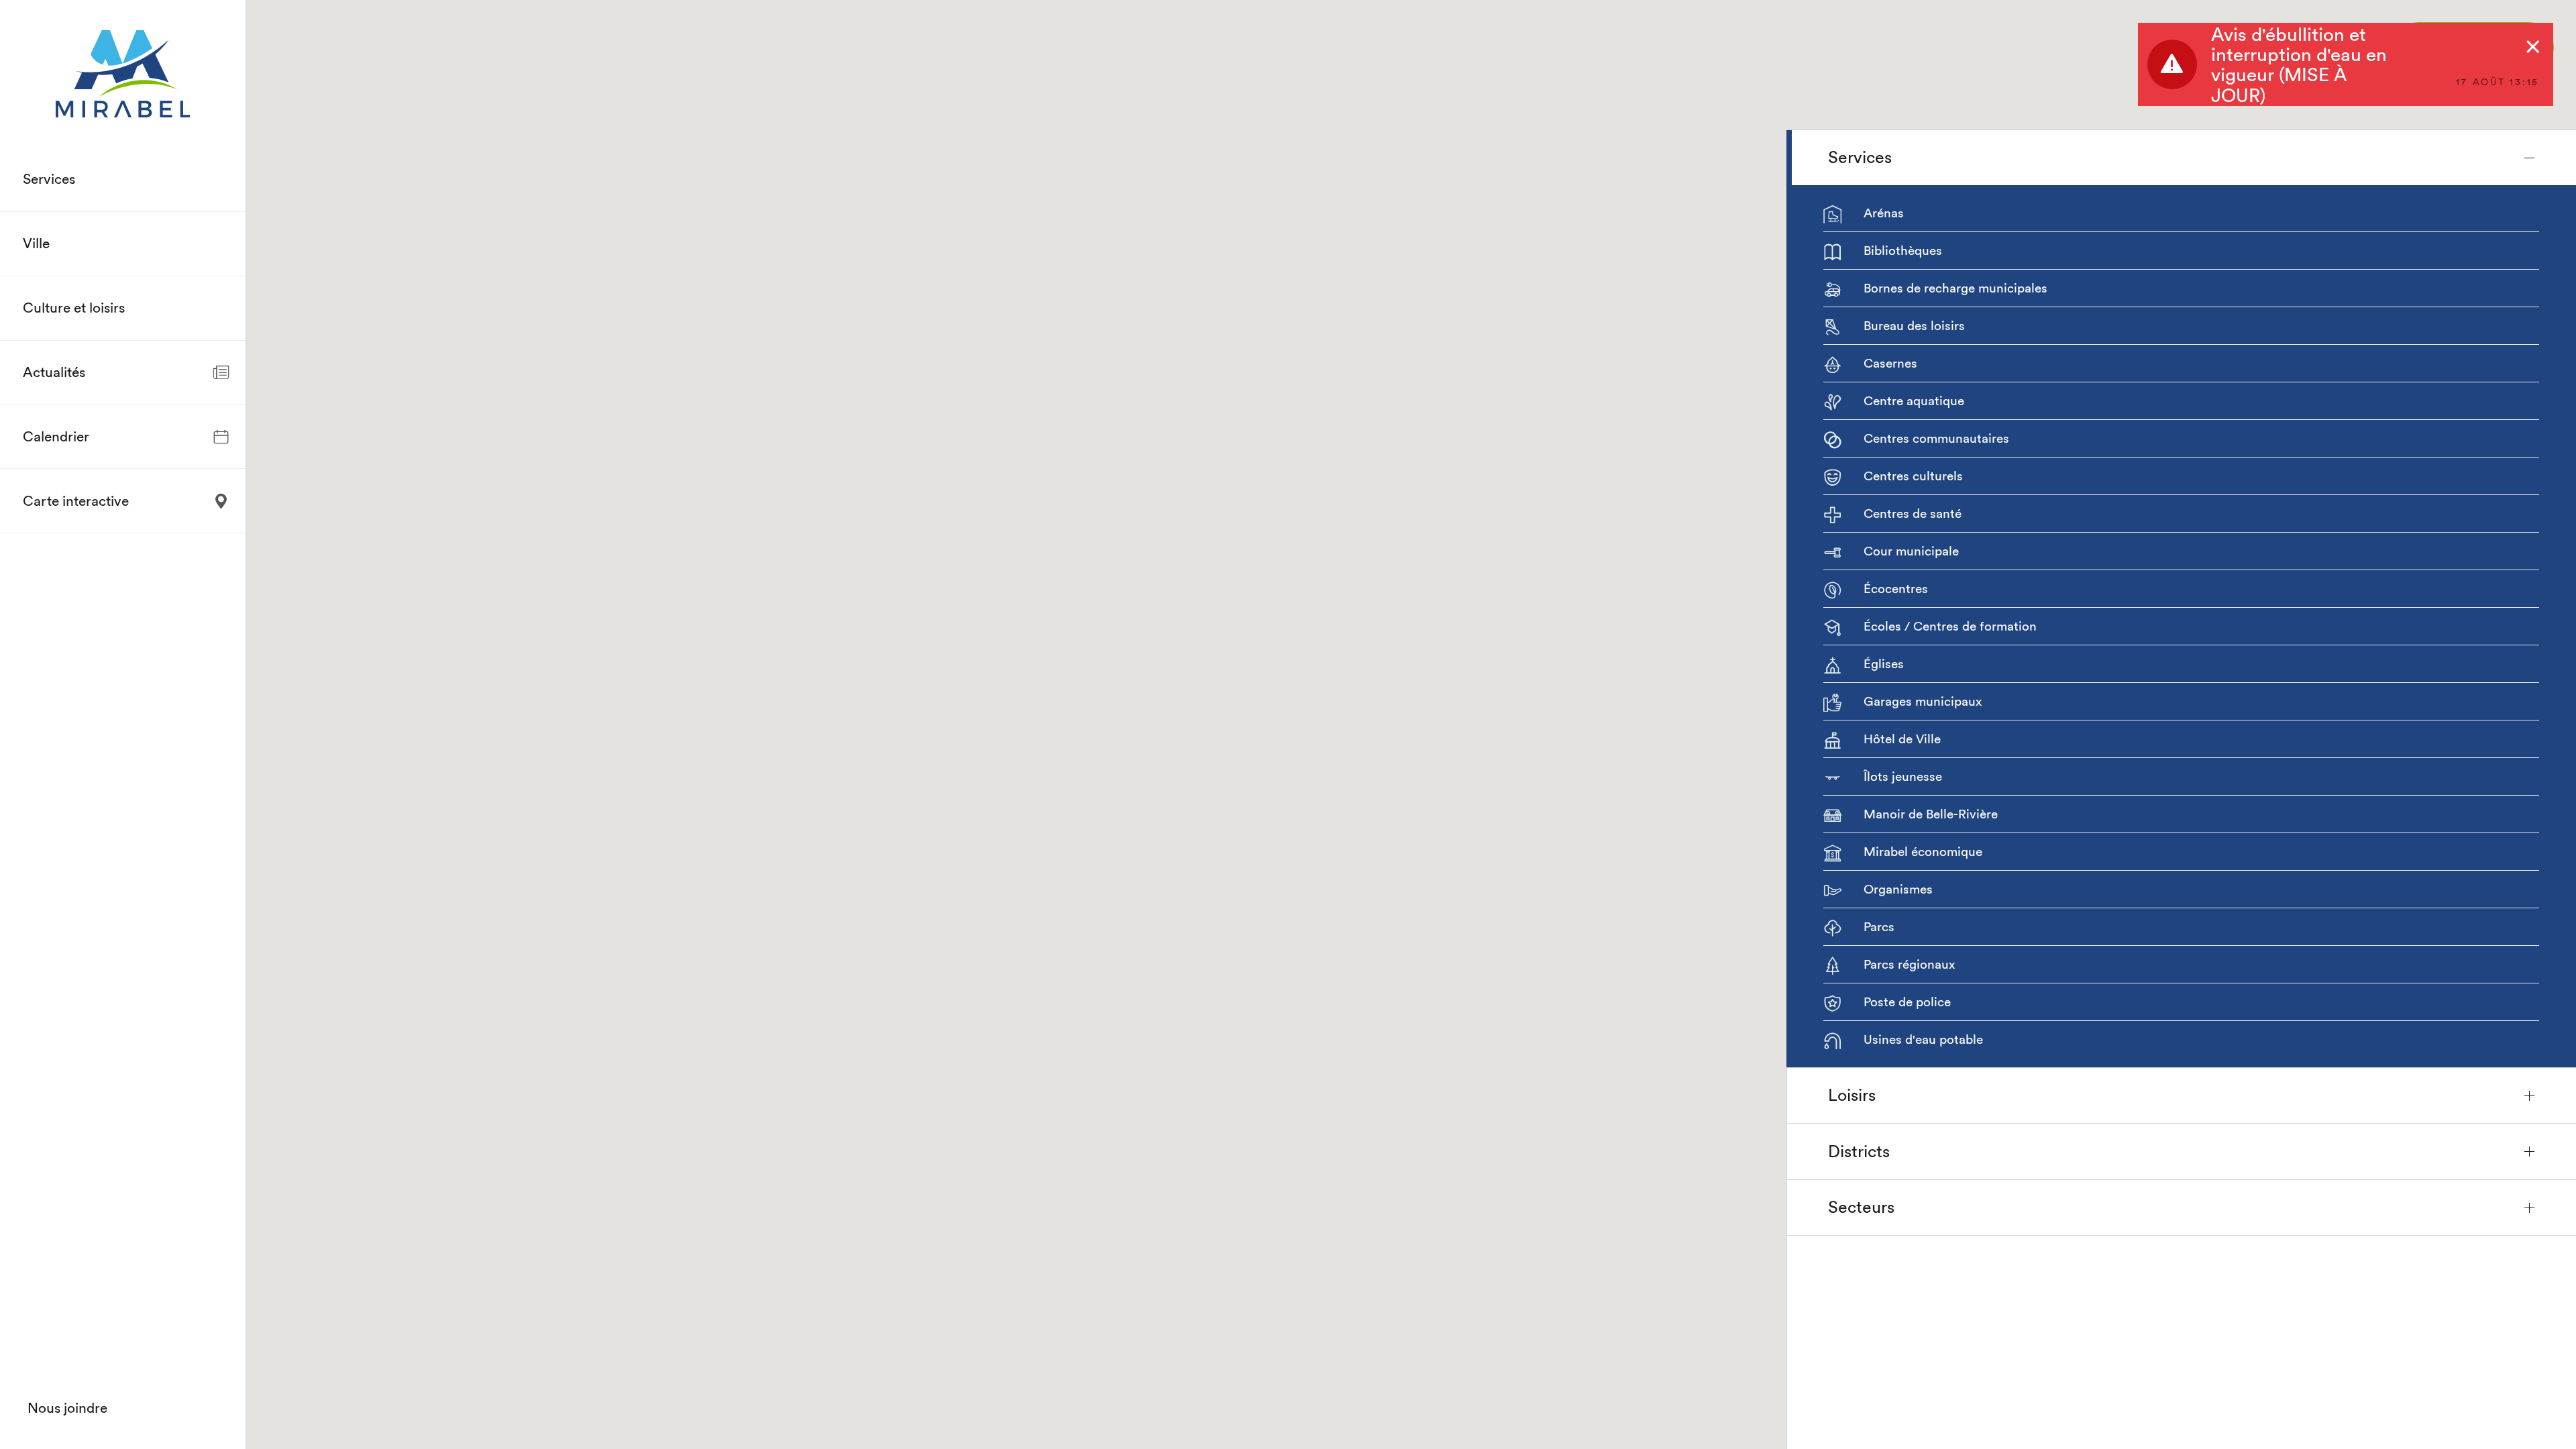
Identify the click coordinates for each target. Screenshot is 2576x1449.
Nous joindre (67, 1408)
